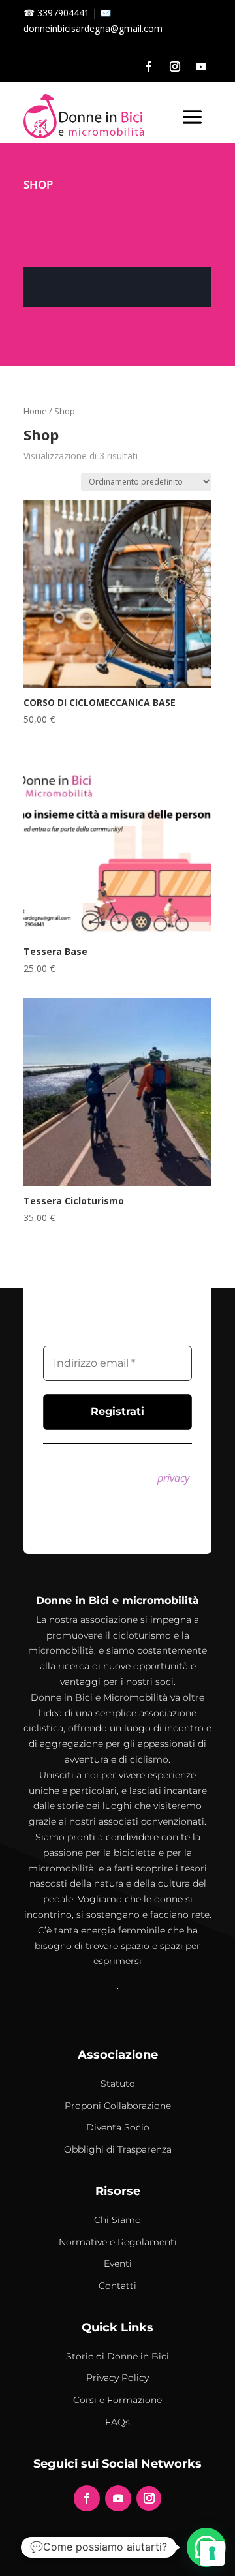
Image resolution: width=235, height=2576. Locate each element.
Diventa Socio (118, 2127)
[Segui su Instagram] (175, 67)
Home (35, 411)
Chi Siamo (117, 2220)
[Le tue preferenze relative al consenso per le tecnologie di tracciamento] (212, 2553)
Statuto (118, 2084)
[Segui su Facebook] (149, 67)
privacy (173, 1478)
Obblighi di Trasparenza (118, 2149)
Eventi (118, 2264)
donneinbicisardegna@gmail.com (93, 28)
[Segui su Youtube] (201, 67)
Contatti (117, 2286)
